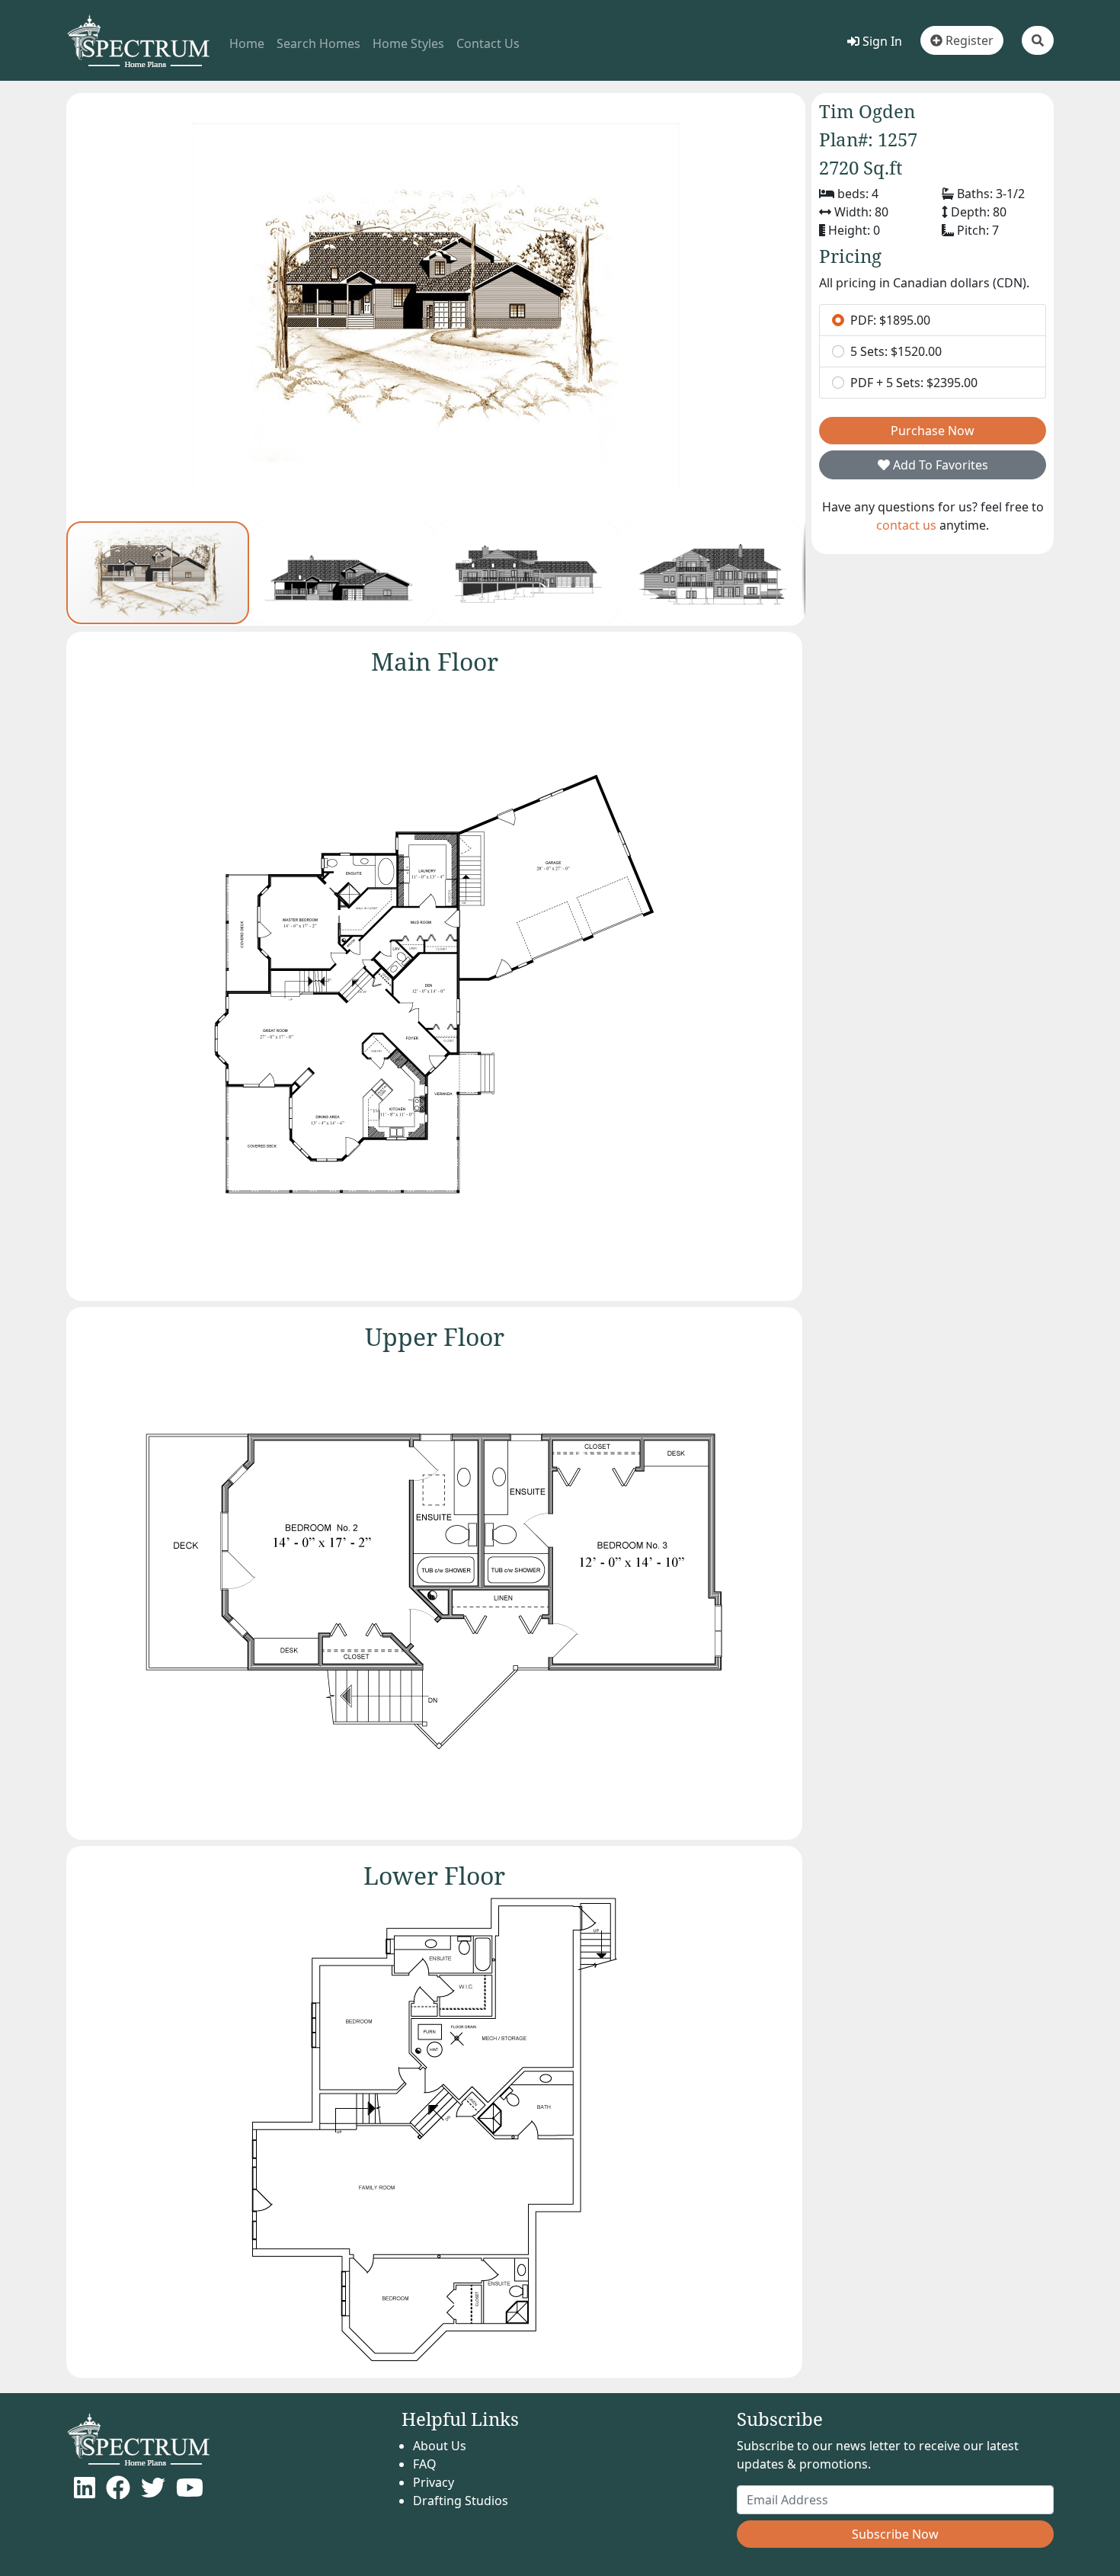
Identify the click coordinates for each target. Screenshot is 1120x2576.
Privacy (434, 2482)
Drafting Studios (461, 2501)
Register (968, 40)
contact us (906, 525)
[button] (1038, 40)
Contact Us (488, 43)
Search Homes (318, 43)
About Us (440, 2446)
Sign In (881, 41)
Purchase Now (933, 431)
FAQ (425, 2464)
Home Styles (408, 43)
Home (247, 43)
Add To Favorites (939, 465)
